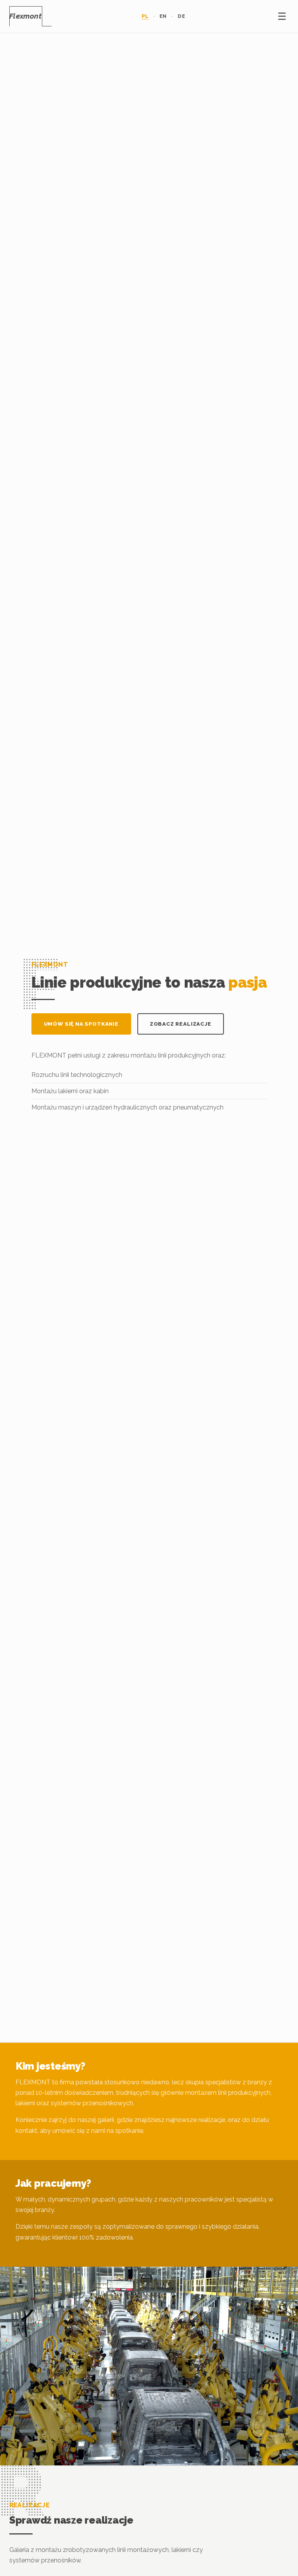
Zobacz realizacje (181, 1024)
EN (163, 16)
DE (181, 16)
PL (145, 16)
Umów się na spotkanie (81, 1024)
